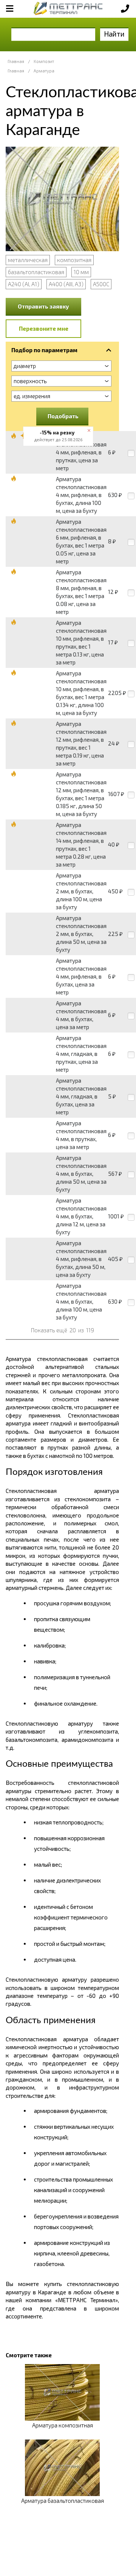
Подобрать (63, 416)
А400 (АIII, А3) (66, 284)
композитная (74, 260)
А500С (101, 284)
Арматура (44, 71)
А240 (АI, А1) (24, 284)
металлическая (28, 260)
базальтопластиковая (36, 272)
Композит (44, 61)
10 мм (81, 272)
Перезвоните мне (44, 328)
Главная (16, 61)
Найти (114, 34)
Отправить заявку (43, 306)
